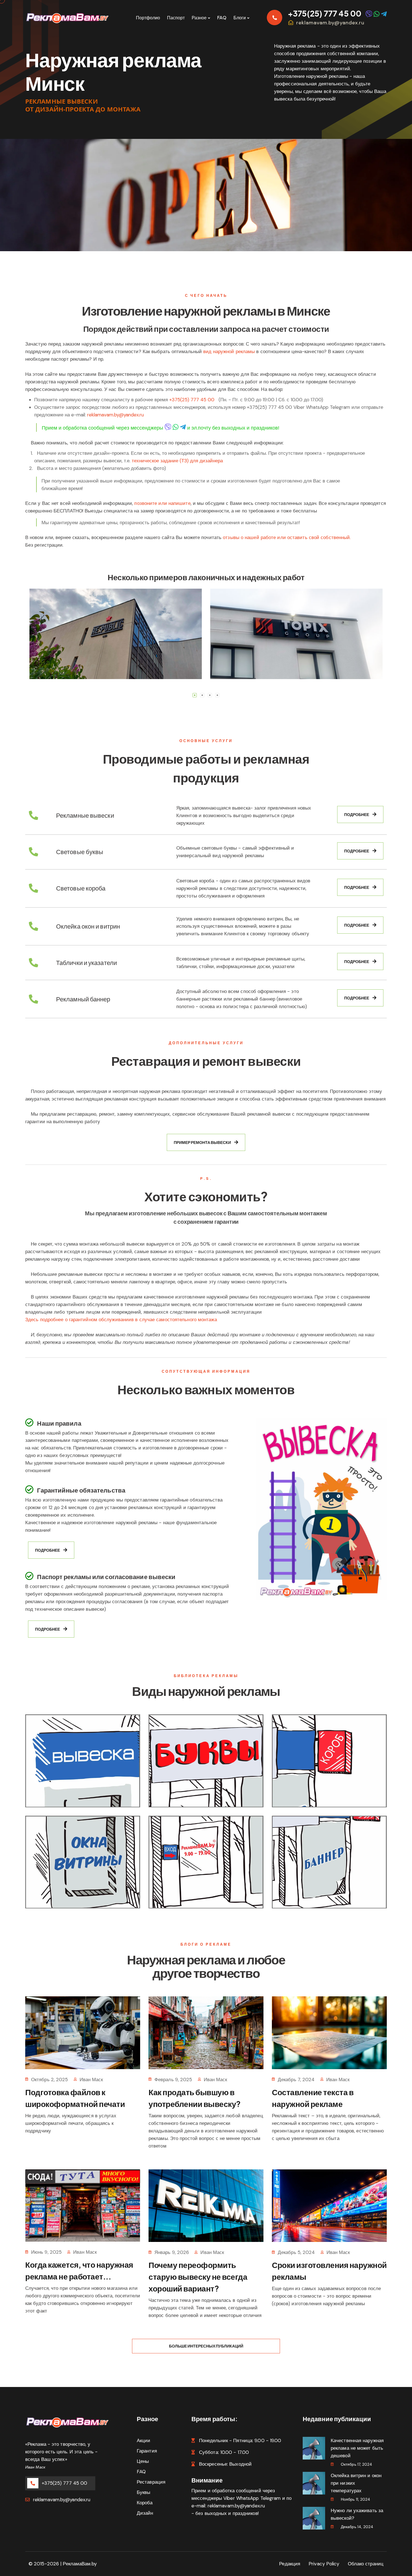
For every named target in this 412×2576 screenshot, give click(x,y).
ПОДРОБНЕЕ (357, 814)
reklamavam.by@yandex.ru (329, 23)
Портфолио (148, 18)
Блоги (240, 18)
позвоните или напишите (162, 503)
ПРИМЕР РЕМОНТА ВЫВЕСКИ (203, 1142)
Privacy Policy (324, 2564)
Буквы (144, 2492)
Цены (143, 2461)
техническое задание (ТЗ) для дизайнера (177, 461)
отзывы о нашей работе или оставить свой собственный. (287, 537)
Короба (145, 2503)
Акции (144, 2440)
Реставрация (151, 2482)
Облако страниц (366, 2564)
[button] (195, 695)
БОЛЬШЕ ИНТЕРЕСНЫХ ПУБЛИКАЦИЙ (206, 2346)
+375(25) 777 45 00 (325, 13)
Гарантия (147, 2451)
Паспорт (176, 18)
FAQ (222, 18)
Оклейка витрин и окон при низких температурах (356, 2483)
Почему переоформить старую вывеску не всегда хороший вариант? (198, 2277)
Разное (199, 18)
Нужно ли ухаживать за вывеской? (357, 2514)
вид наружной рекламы (229, 351)
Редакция (290, 2564)
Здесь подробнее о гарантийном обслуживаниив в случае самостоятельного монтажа (121, 1320)
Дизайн (145, 2513)
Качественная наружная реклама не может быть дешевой (357, 2448)
